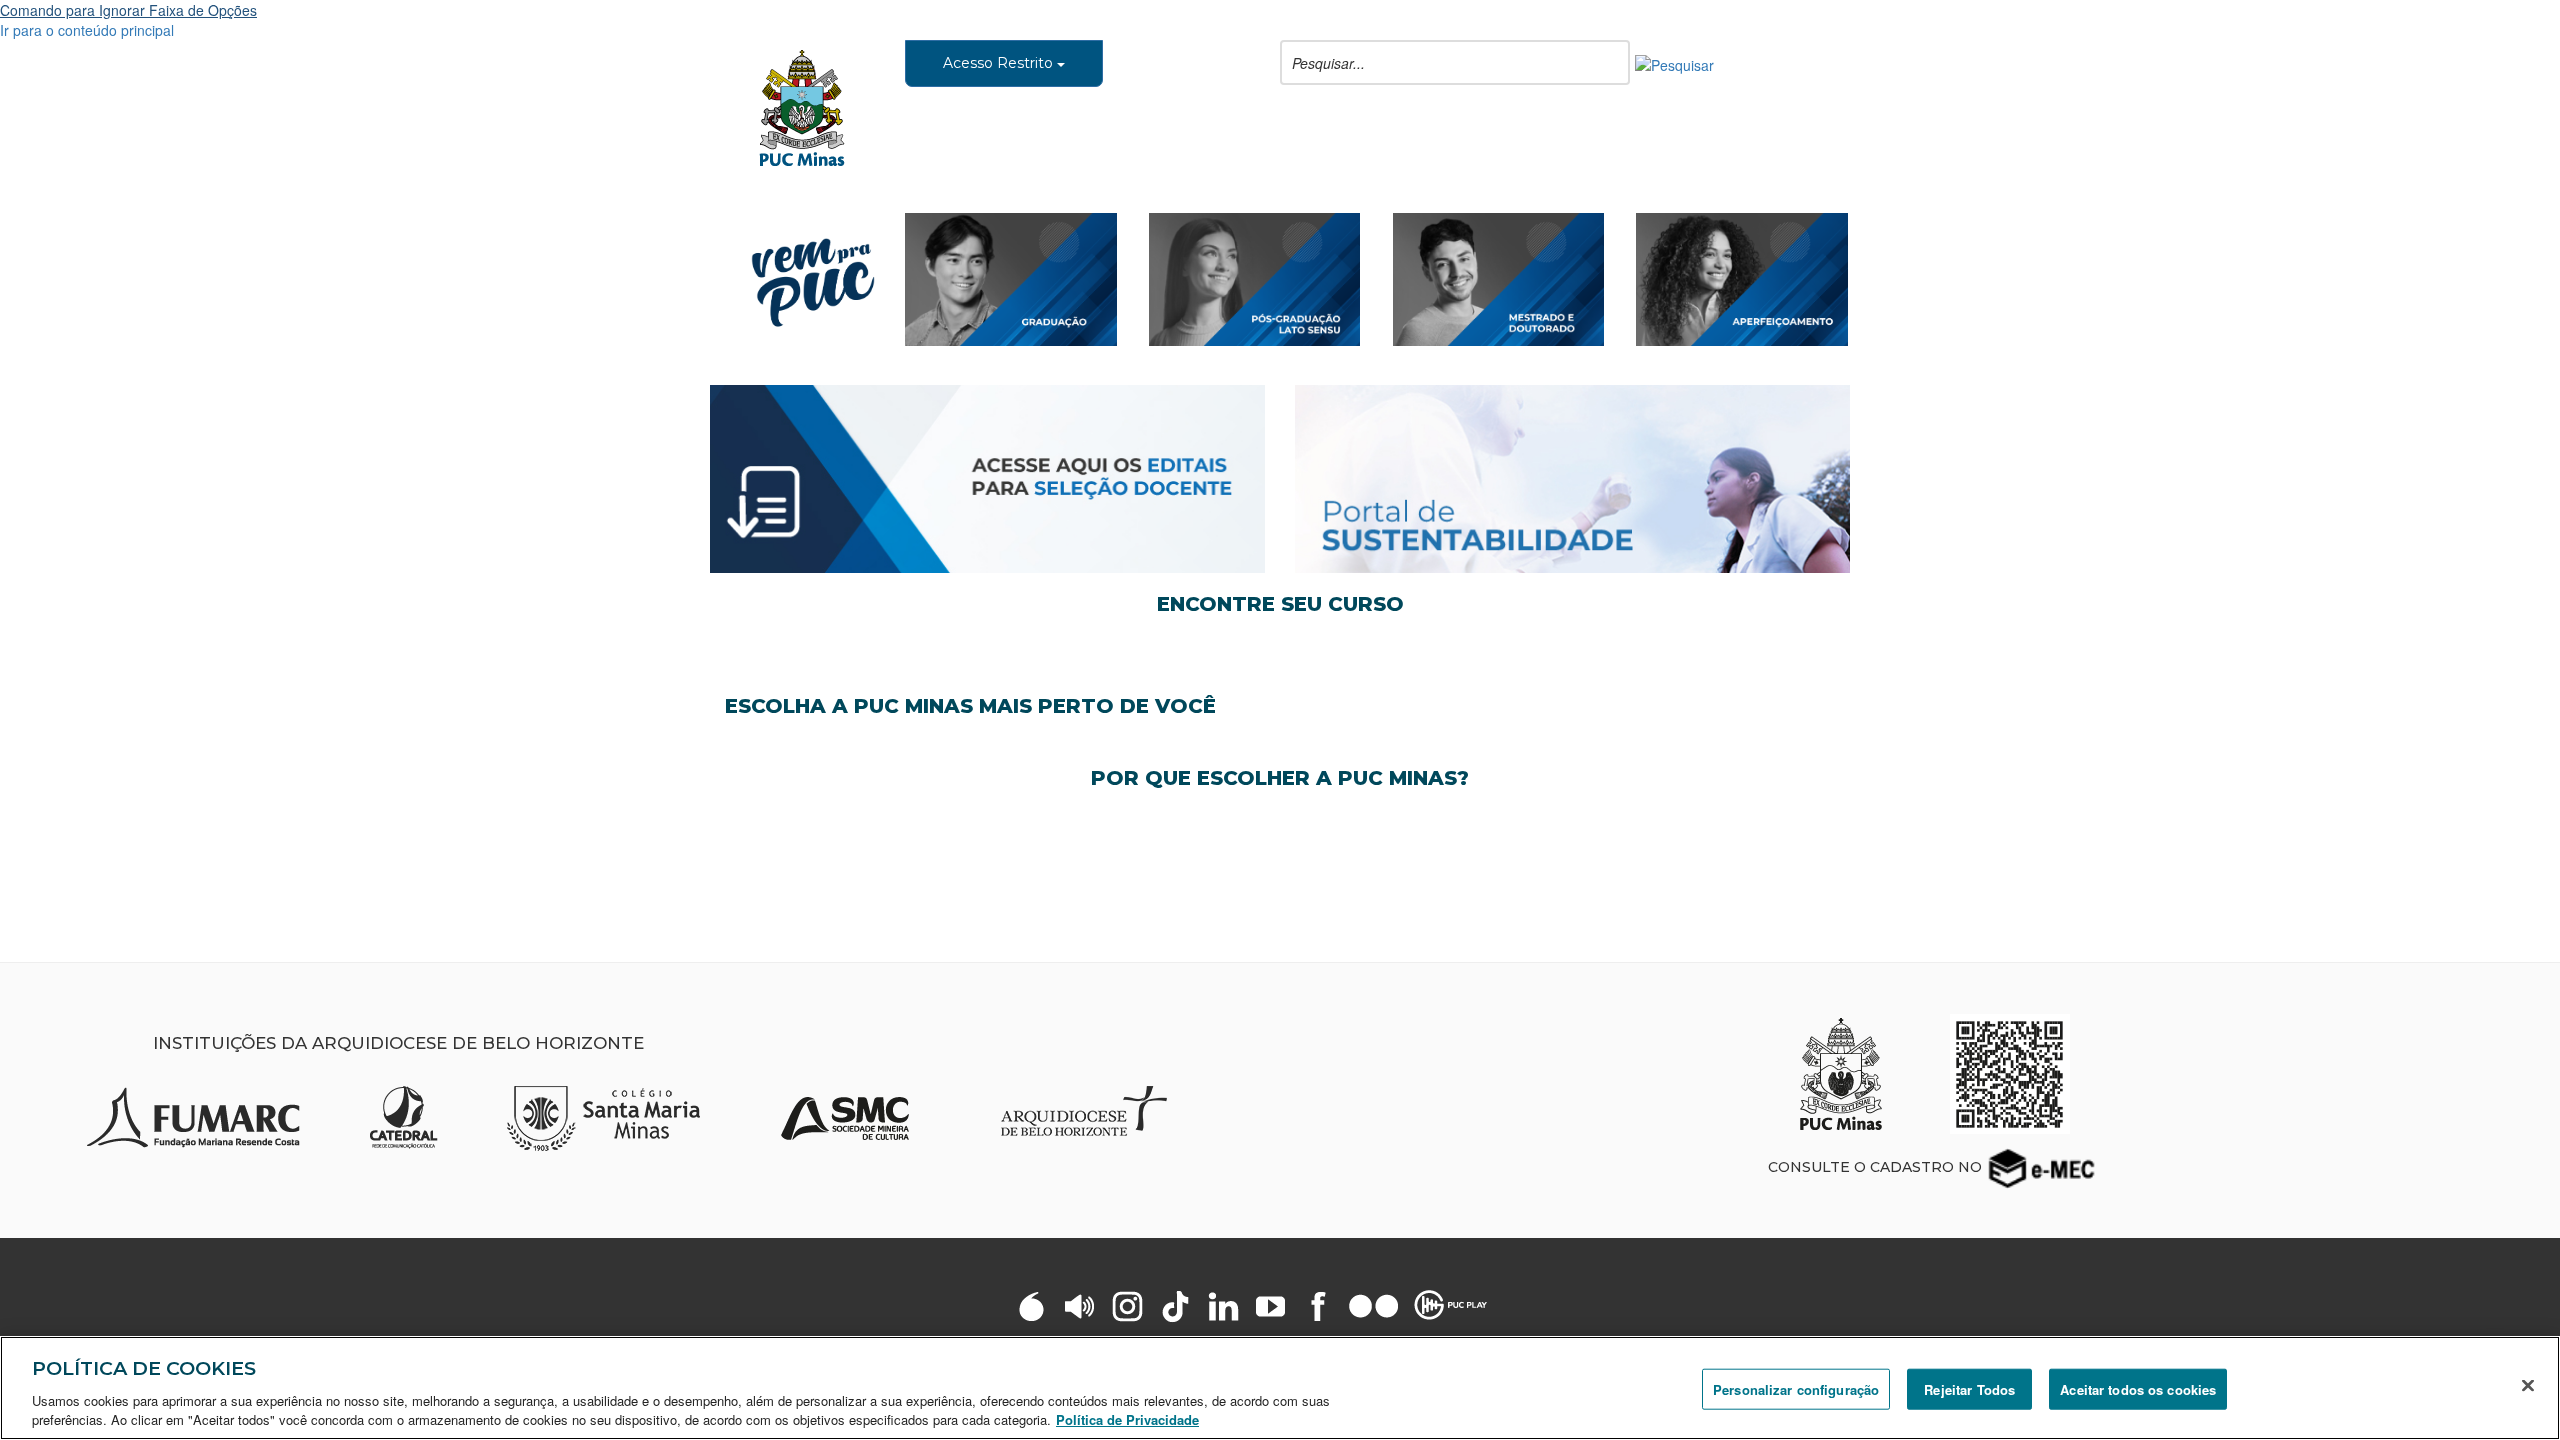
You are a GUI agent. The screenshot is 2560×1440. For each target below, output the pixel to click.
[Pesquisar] (1674, 63)
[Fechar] (2528, 1386)
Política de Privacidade (1127, 1419)
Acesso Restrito (1000, 63)
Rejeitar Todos (1969, 1389)
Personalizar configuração (1796, 1389)
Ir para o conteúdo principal (87, 30)
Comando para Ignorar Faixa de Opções (128, 10)
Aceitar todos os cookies (2138, 1389)
